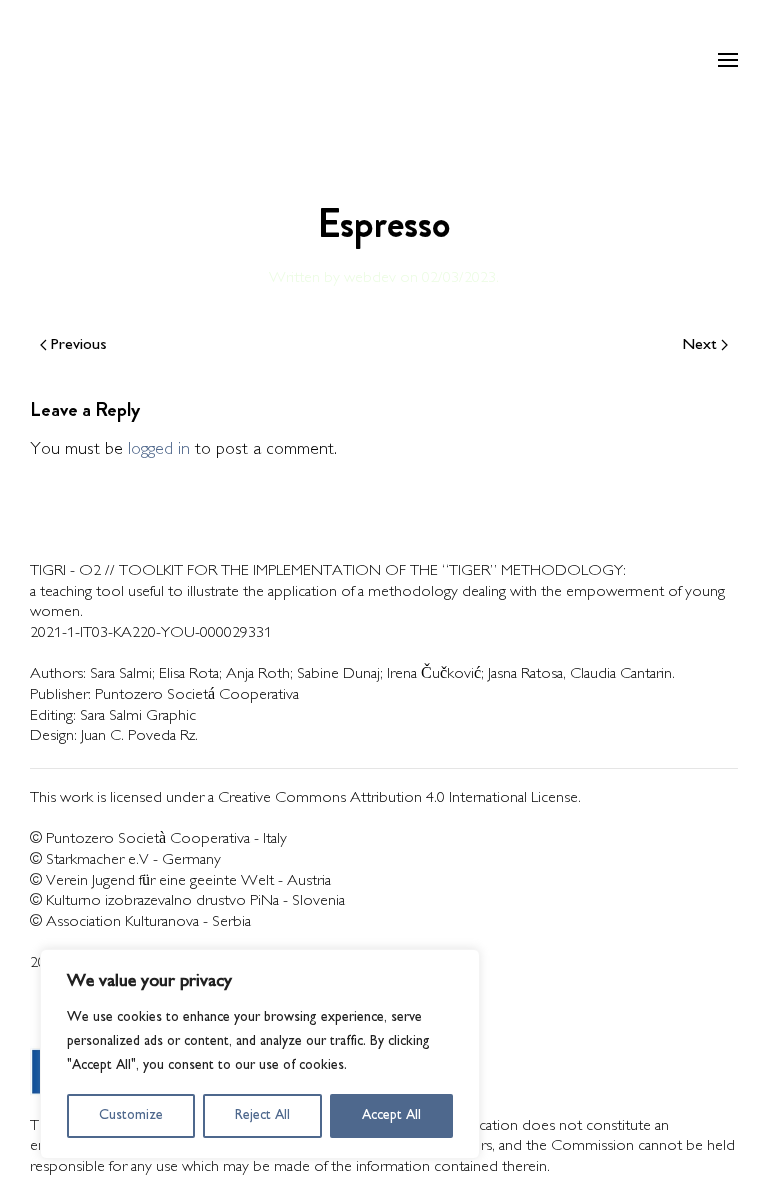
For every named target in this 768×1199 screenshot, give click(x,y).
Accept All (391, 1115)
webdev (370, 278)
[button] (728, 60)
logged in (159, 450)
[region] (260, 1054)
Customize (131, 1115)
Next (700, 345)
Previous (79, 345)
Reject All (262, 1115)
